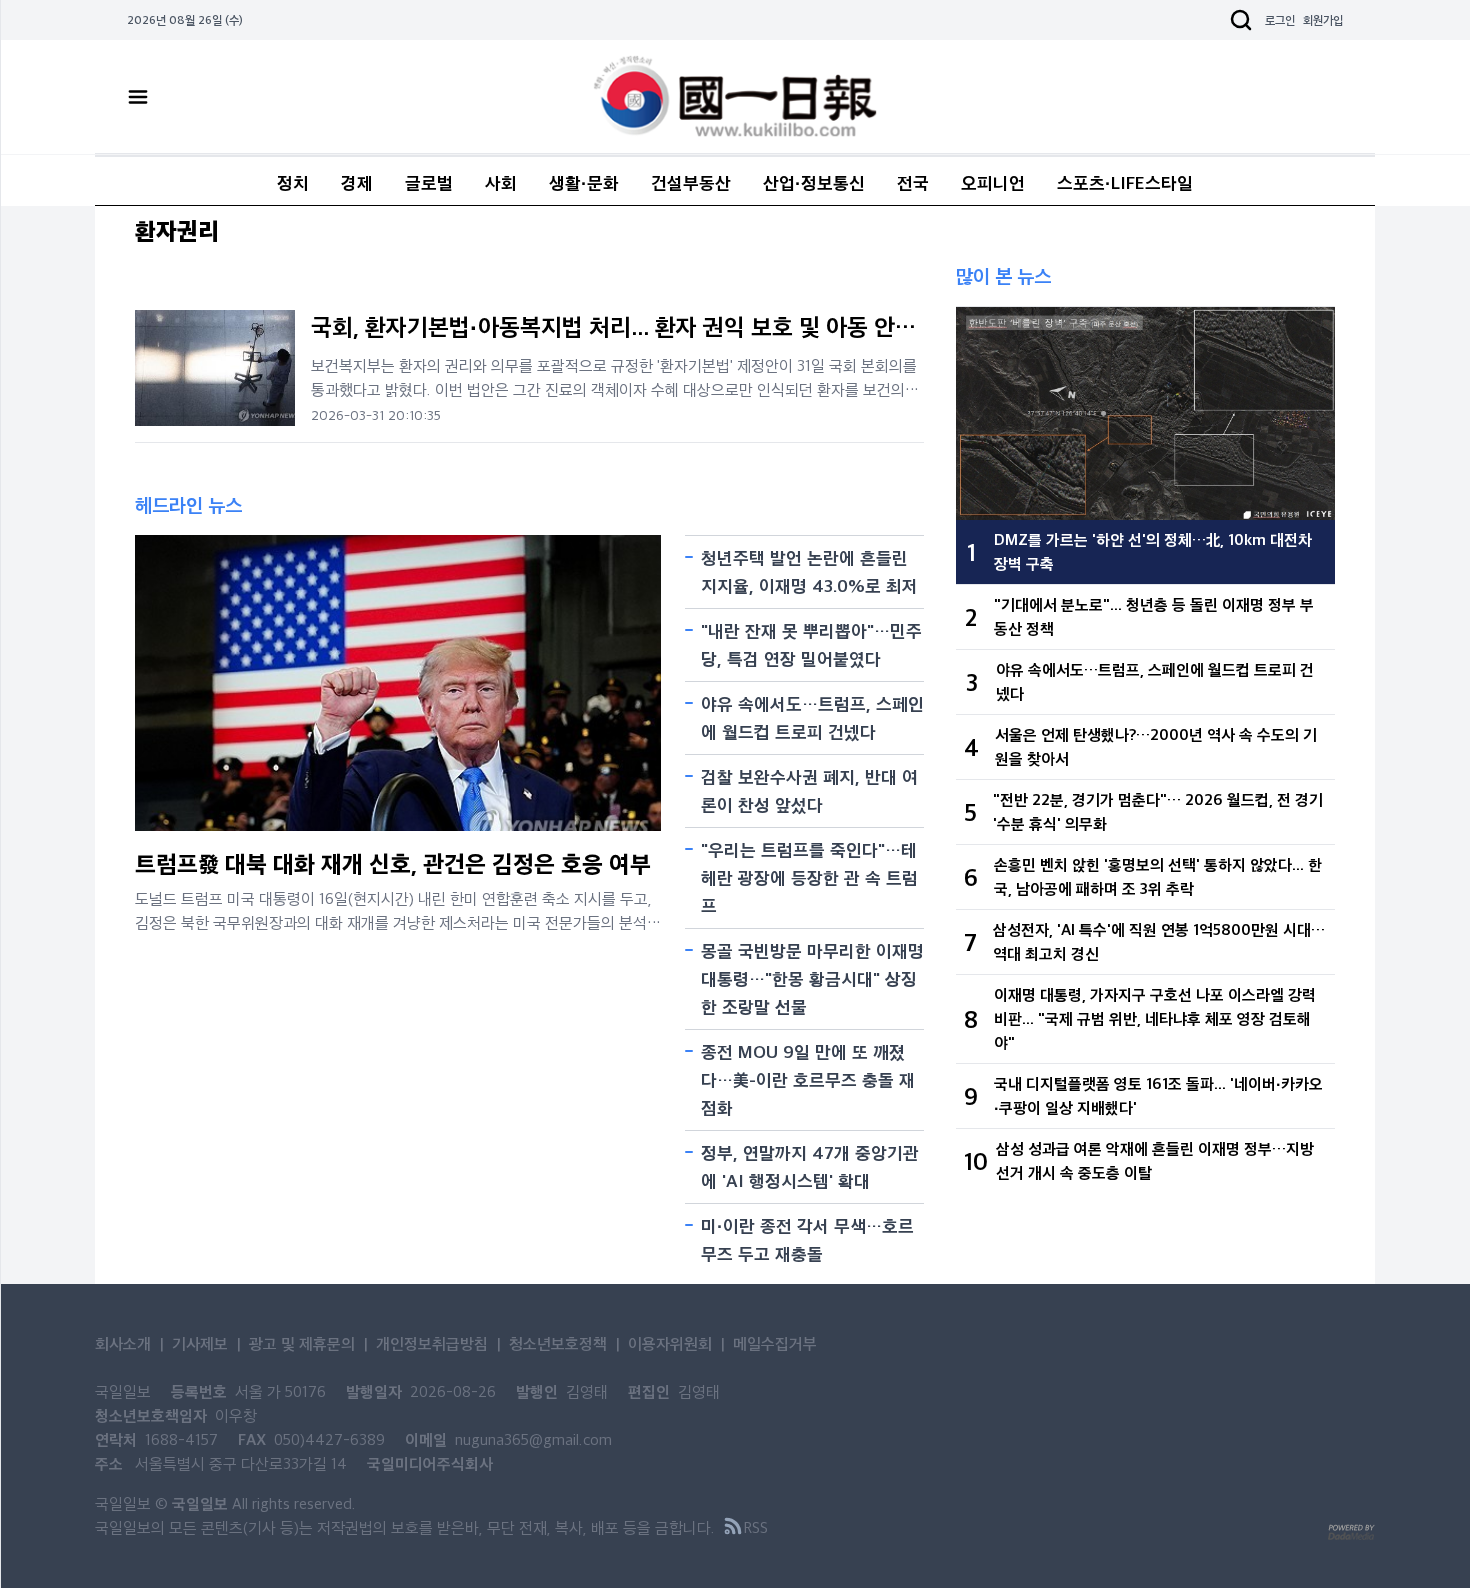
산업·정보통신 (814, 182)
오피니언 (993, 182)
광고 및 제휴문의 (302, 1343)
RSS (755, 1527)
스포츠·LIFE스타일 (1125, 182)
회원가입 (1323, 20)
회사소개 (123, 1343)
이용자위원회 (670, 1343)
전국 (913, 182)
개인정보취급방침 (432, 1343)
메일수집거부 (775, 1343)
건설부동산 (691, 182)
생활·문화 (584, 182)
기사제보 (200, 1343)
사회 (501, 182)
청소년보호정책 (558, 1343)
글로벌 (429, 182)
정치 (293, 182)
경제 (357, 182)
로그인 (1280, 20)
